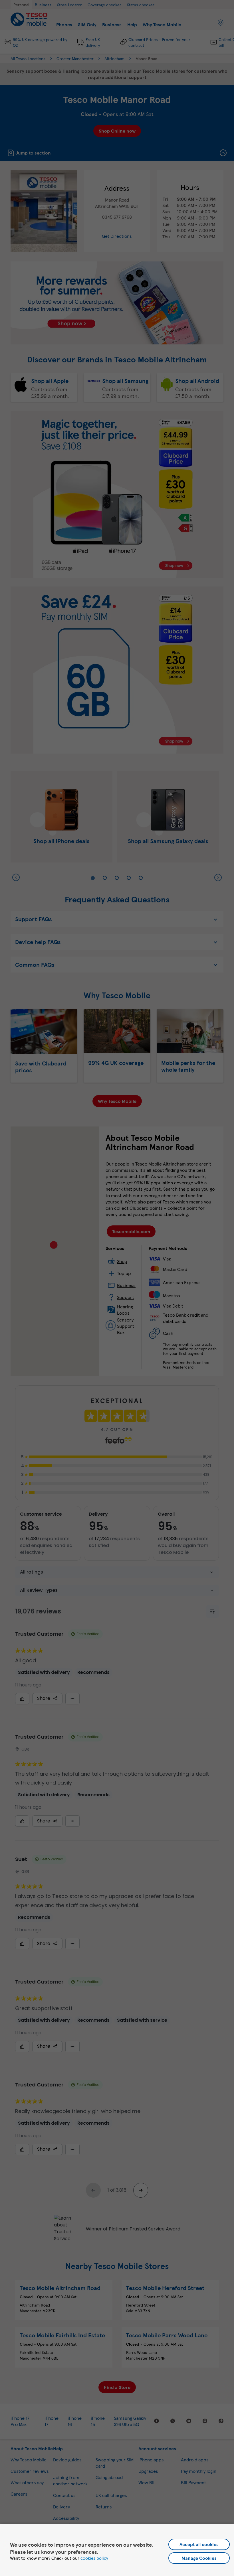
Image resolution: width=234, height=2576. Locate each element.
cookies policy (94, 2558)
